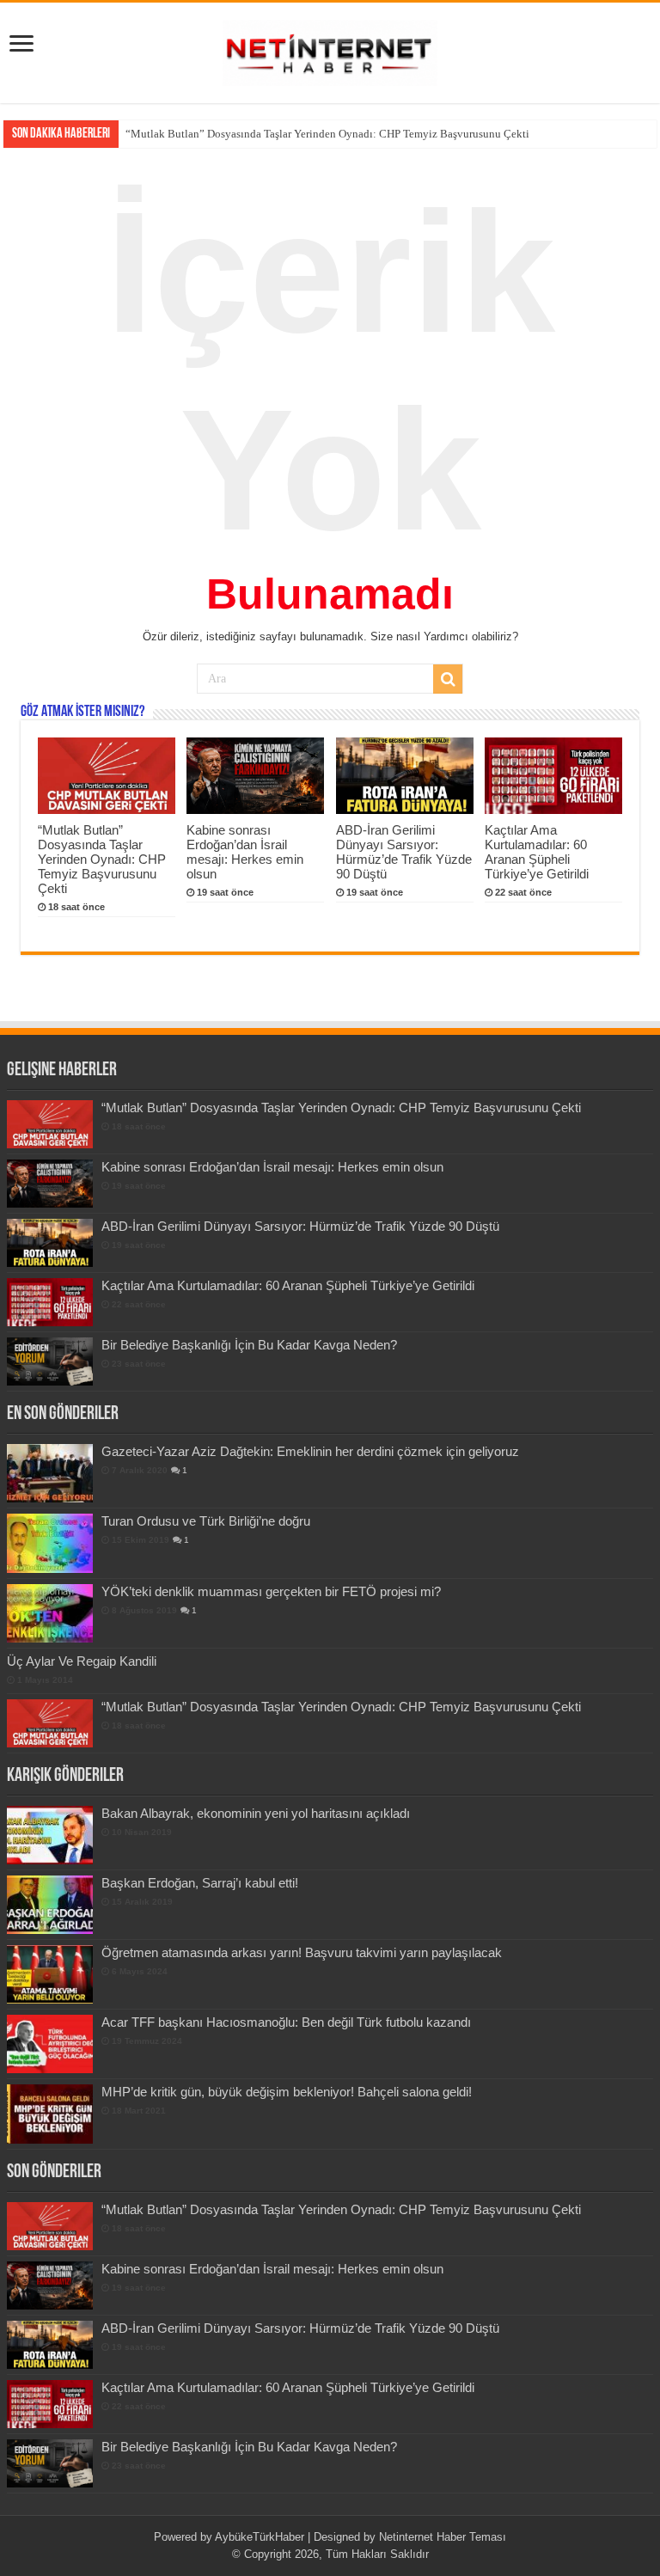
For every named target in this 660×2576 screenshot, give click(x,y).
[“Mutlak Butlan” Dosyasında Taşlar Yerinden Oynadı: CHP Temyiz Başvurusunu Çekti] (50, 1723)
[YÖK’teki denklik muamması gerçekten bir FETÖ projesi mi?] (50, 1613)
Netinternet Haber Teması (443, 2537)
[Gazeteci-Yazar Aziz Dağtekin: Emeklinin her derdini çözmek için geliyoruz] (50, 1473)
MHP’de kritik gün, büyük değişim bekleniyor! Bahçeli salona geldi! (287, 2092)
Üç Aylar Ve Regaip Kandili (82, 1661)
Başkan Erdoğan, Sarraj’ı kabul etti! (200, 1883)
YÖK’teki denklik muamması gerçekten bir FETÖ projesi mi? (271, 1591)
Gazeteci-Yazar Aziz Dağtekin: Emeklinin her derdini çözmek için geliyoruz (310, 1451)
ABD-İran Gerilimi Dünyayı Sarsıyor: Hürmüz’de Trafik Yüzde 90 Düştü (404, 852)
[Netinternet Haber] (330, 50)
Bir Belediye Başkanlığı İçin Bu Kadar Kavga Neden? (249, 1345)
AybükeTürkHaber (260, 2537)
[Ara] (448, 679)
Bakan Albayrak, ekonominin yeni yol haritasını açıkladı (256, 1813)
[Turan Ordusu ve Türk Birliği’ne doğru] (50, 1543)
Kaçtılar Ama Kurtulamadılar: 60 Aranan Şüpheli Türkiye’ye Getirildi (537, 852)
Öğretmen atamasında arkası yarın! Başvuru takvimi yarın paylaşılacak (302, 1952)
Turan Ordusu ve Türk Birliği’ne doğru (206, 1521)
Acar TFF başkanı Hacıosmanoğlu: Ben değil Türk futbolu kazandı (286, 2022)
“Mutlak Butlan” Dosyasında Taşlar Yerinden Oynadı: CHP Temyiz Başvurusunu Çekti (327, 134)
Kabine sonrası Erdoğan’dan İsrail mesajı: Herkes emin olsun (245, 852)
